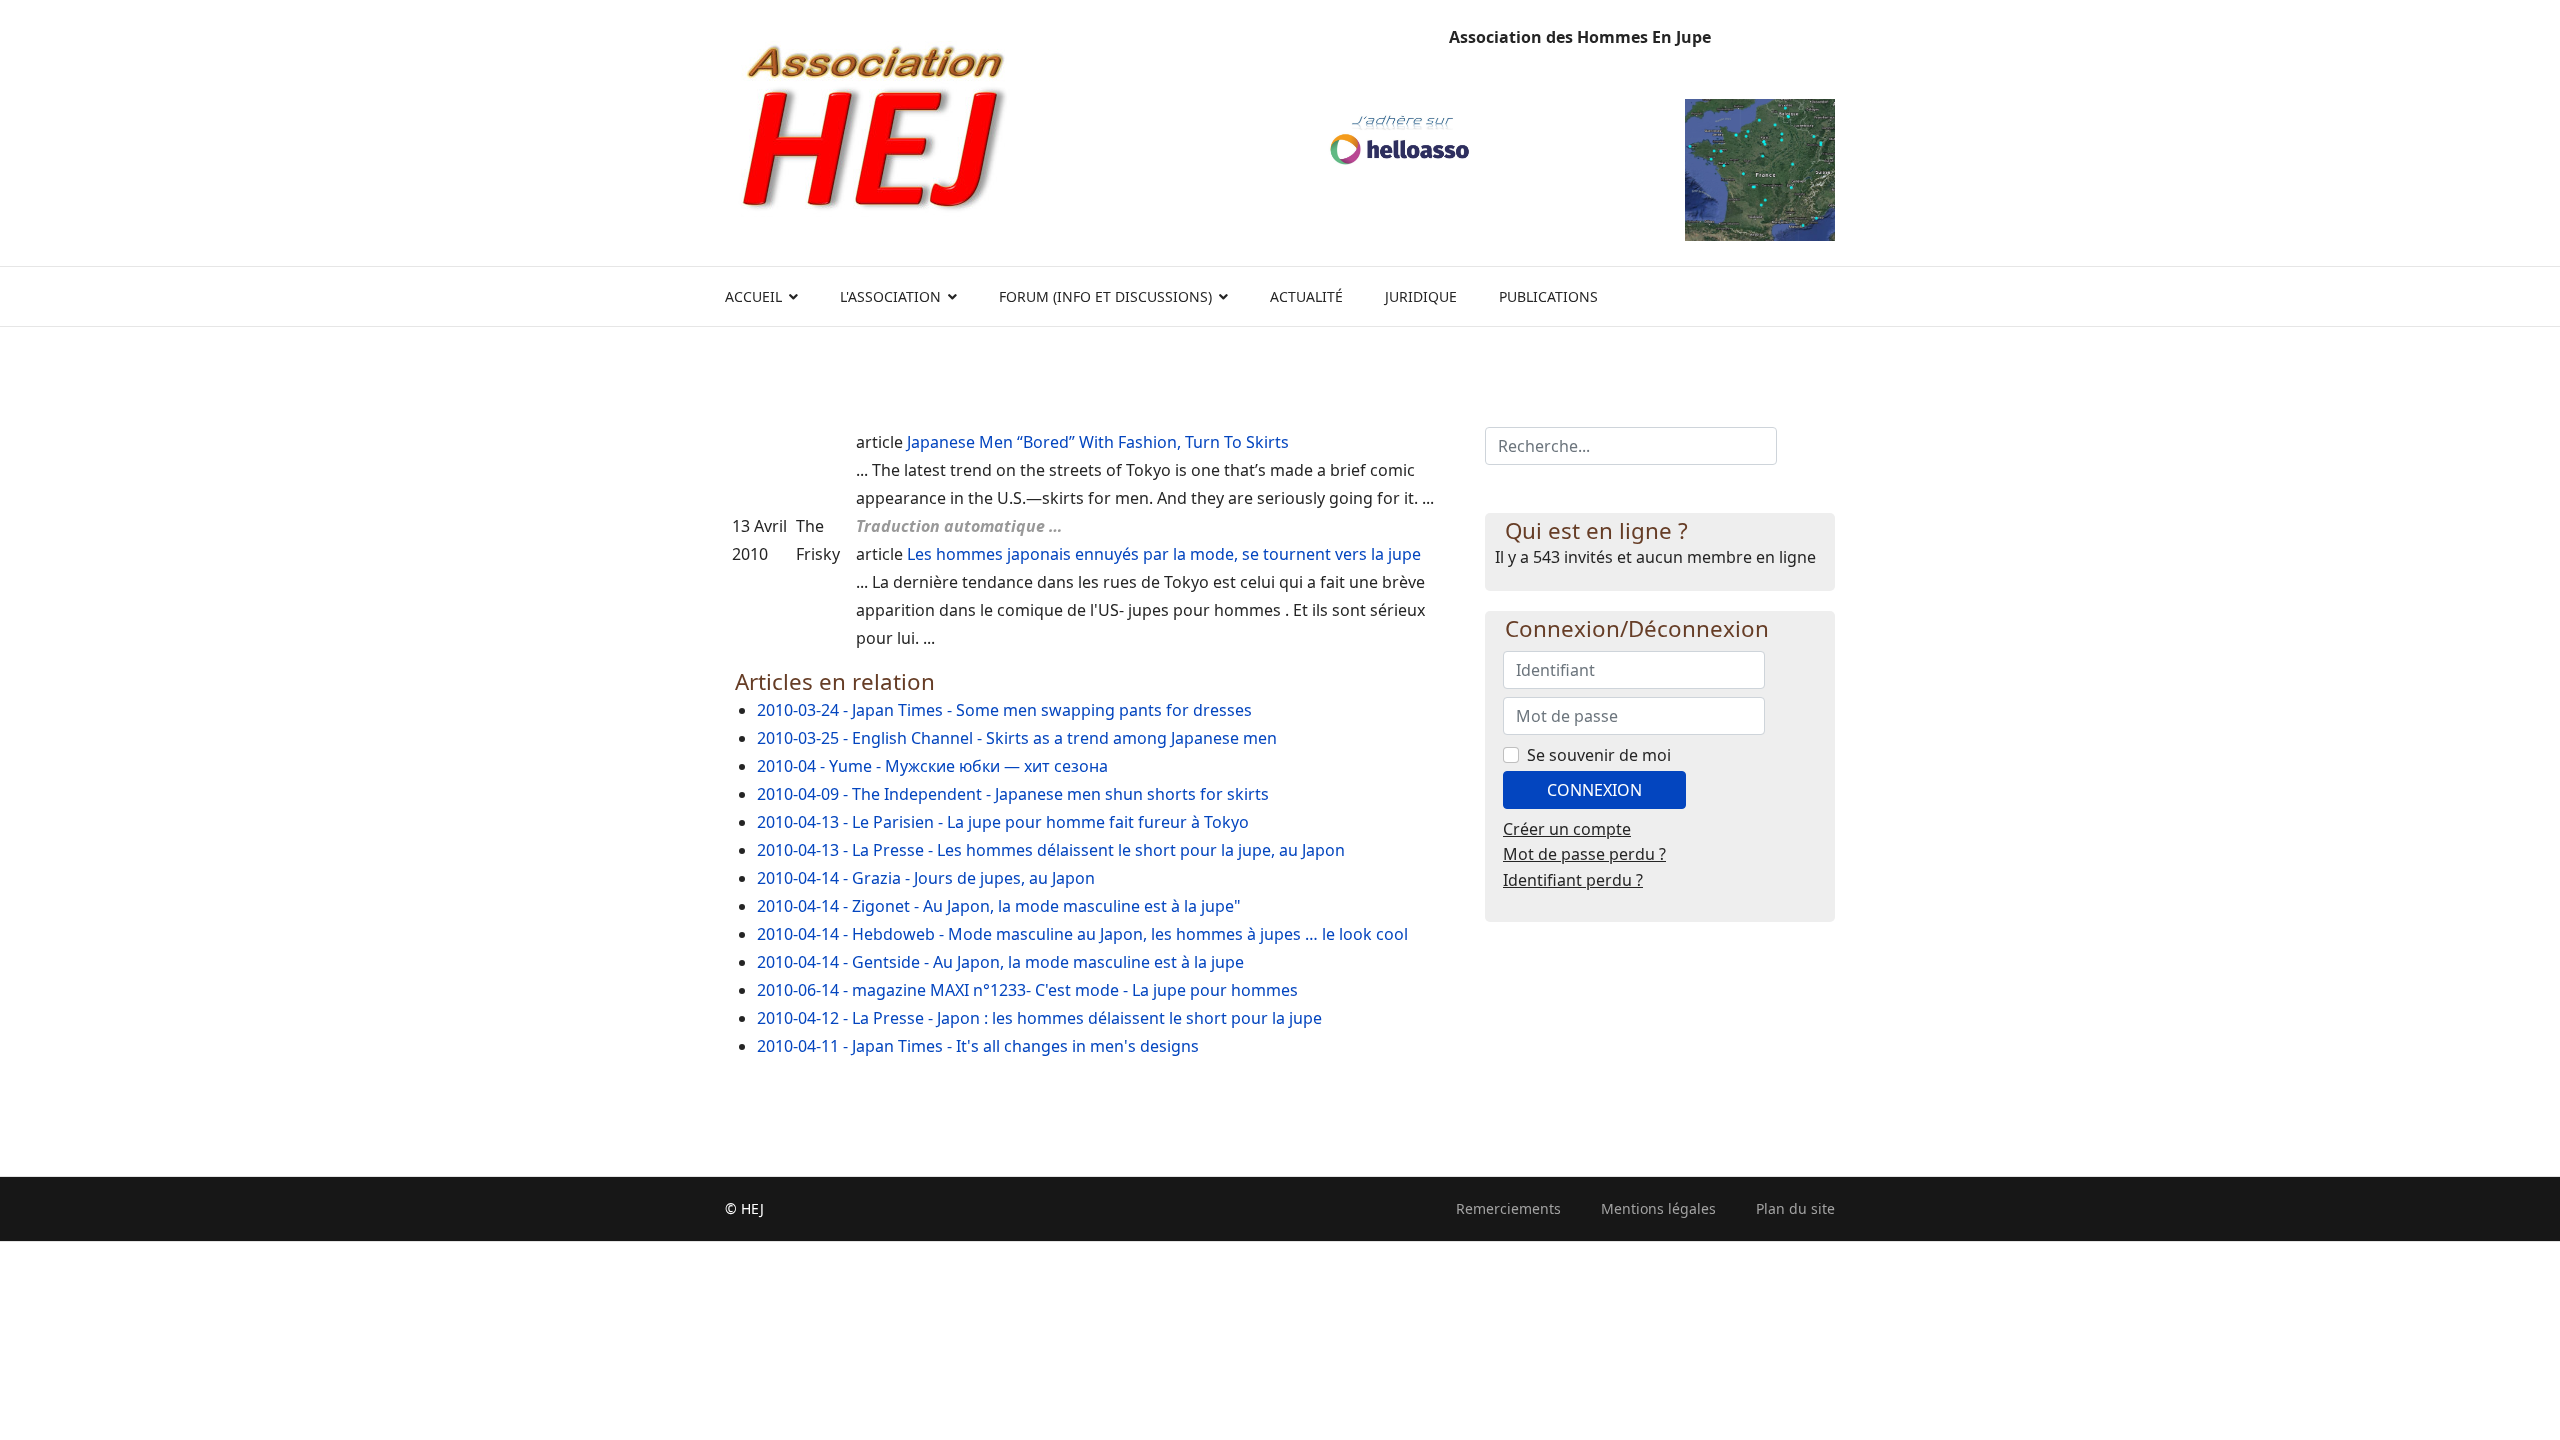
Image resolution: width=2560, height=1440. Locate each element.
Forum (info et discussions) (1105, 296)
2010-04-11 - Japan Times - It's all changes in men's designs (978, 1046)
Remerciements (1508, 1208)
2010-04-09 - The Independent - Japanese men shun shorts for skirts (1013, 794)
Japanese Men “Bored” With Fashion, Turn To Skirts (1098, 442)
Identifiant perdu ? (1573, 880)
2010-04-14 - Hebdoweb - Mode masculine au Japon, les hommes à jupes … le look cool (1082, 934)
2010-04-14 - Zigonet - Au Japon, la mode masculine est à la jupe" (999, 906)
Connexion (1594, 790)
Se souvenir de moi (1599, 755)
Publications (1548, 296)
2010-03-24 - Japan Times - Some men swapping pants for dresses (1004, 710)
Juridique (1421, 296)
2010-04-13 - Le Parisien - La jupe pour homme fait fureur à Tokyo (1003, 822)
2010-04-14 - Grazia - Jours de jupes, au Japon (926, 878)
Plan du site (1795, 1208)
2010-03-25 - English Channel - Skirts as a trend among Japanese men (1017, 738)
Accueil (753, 296)
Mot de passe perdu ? (1584, 854)
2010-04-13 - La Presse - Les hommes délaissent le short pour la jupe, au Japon (1051, 850)
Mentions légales (1658, 1208)
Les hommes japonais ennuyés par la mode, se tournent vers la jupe (1164, 554)
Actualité (1306, 296)
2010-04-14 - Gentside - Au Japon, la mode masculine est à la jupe (1000, 962)
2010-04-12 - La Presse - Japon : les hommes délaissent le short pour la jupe (1039, 1018)
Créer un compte (1567, 829)
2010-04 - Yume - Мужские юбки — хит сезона (932, 766)
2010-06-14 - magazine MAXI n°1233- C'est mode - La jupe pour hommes (1027, 990)
